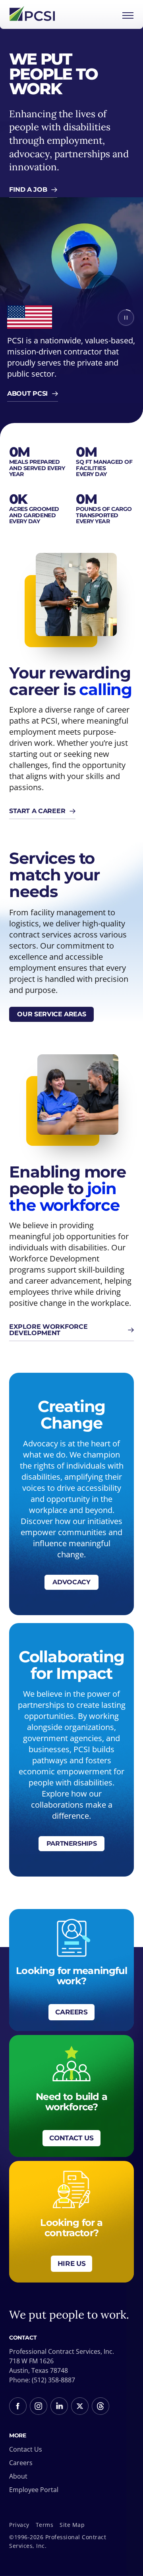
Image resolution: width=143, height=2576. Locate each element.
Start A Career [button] (37, 811)
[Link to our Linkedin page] (59, 2406)
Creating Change (71, 1415)
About (18, 2476)
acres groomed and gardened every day (34, 515)
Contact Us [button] (71, 2138)
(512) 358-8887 (53, 2380)
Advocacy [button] (71, 1582)
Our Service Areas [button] (51, 1014)
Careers (21, 2463)
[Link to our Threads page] (100, 2406)
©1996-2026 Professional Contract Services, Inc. (58, 2541)
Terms (45, 2525)
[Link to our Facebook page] (18, 2406)
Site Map (72, 2525)
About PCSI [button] (27, 393)
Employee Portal (34, 2490)
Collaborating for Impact (71, 1665)
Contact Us (26, 2449)
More (17, 2436)
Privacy (19, 2525)
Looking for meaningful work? (71, 1976)
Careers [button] (71, 2012)
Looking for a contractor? (71, 2228)
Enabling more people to (67, 1189)
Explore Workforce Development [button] (48, 1330)
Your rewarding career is (71, 681)
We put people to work (53, 74)
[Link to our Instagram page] (39, 2406)
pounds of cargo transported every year (104, 515)
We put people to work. (69, 2315)
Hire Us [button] (71, 2264)
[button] (126, 318)
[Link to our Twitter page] (80, 2406)
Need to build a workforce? (71, 2102)
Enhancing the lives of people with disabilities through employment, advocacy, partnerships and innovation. (69, 140)
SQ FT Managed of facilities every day (104, 468)
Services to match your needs (54, 875)
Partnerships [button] (72, 1843)
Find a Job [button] (28, 190)
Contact (23, 2338)
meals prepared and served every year (37, 468)
